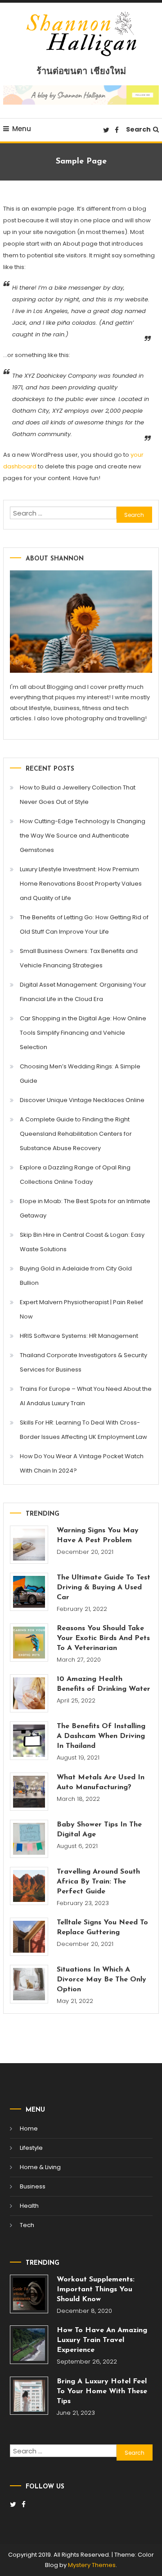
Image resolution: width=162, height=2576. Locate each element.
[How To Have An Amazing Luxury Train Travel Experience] (29, 2345)
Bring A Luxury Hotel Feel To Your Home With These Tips (102, 2391)
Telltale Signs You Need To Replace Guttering (102, 1928)
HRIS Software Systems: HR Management (79, 1336)
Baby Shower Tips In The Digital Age (99, 1830)
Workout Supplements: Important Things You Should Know (96, 2289)
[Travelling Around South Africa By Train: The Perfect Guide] (29, 1886)
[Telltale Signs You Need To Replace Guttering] (29, 1937)
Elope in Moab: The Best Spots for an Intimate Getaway (85, 1208)
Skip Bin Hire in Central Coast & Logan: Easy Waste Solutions (82, 1242)
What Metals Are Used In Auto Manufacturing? (101, 1782)
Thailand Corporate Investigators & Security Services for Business (83, 1362)
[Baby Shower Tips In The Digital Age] (29, 1839)
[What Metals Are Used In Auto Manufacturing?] (29, 1792)
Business (33, 2186)
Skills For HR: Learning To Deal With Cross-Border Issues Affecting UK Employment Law (83, 1430)
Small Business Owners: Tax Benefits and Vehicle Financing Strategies (79, 958)
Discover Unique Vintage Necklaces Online (82, 1100)
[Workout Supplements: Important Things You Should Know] (29, 2294)
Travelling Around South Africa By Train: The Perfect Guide (98, 1882)
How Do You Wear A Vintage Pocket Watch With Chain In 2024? (82, 1463)
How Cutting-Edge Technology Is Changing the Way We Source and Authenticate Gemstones (83, 836)
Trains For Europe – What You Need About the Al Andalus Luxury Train (86, 1396)
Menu (22, 129)
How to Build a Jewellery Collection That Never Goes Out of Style (78, 795)
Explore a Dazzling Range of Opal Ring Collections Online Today (75, 1175)
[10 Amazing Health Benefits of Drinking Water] (29, 1693)
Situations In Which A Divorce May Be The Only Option (101, 1980)
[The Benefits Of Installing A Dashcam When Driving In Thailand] (29, 1740)
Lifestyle (31, 2148)
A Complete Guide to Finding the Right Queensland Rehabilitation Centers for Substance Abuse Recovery (76, 1134)
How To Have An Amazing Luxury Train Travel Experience (102, 2340)
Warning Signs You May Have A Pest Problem (98, 1535)
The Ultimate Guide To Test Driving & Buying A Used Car (103, 1588)
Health (29, 2206)
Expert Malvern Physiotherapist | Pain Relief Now (81, 1309)
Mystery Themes (92, 2565)
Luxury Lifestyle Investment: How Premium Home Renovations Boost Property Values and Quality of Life (81, 884)
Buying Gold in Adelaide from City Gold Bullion (76, 1276)
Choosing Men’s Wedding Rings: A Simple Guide (80, 1074)
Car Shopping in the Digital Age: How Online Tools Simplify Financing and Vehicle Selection (83, 1033)
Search (138, 129)
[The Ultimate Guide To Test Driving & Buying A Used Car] (29, 1592)
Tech (27, 2225)
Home (29, 2128)
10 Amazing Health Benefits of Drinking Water (103, 1684)
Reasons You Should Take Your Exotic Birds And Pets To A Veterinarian (103, 1638)
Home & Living (40, 2167)
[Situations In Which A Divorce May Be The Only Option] (29, 1984)
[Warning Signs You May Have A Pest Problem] (29, 1545)
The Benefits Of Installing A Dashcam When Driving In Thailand (101, 1736)
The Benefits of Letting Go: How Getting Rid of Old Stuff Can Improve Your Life (84, 924)
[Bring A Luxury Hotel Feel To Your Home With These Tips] (29, 2396)
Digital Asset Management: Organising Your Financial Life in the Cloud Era (83, 992)
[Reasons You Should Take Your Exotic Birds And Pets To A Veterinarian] (29, 1643)
